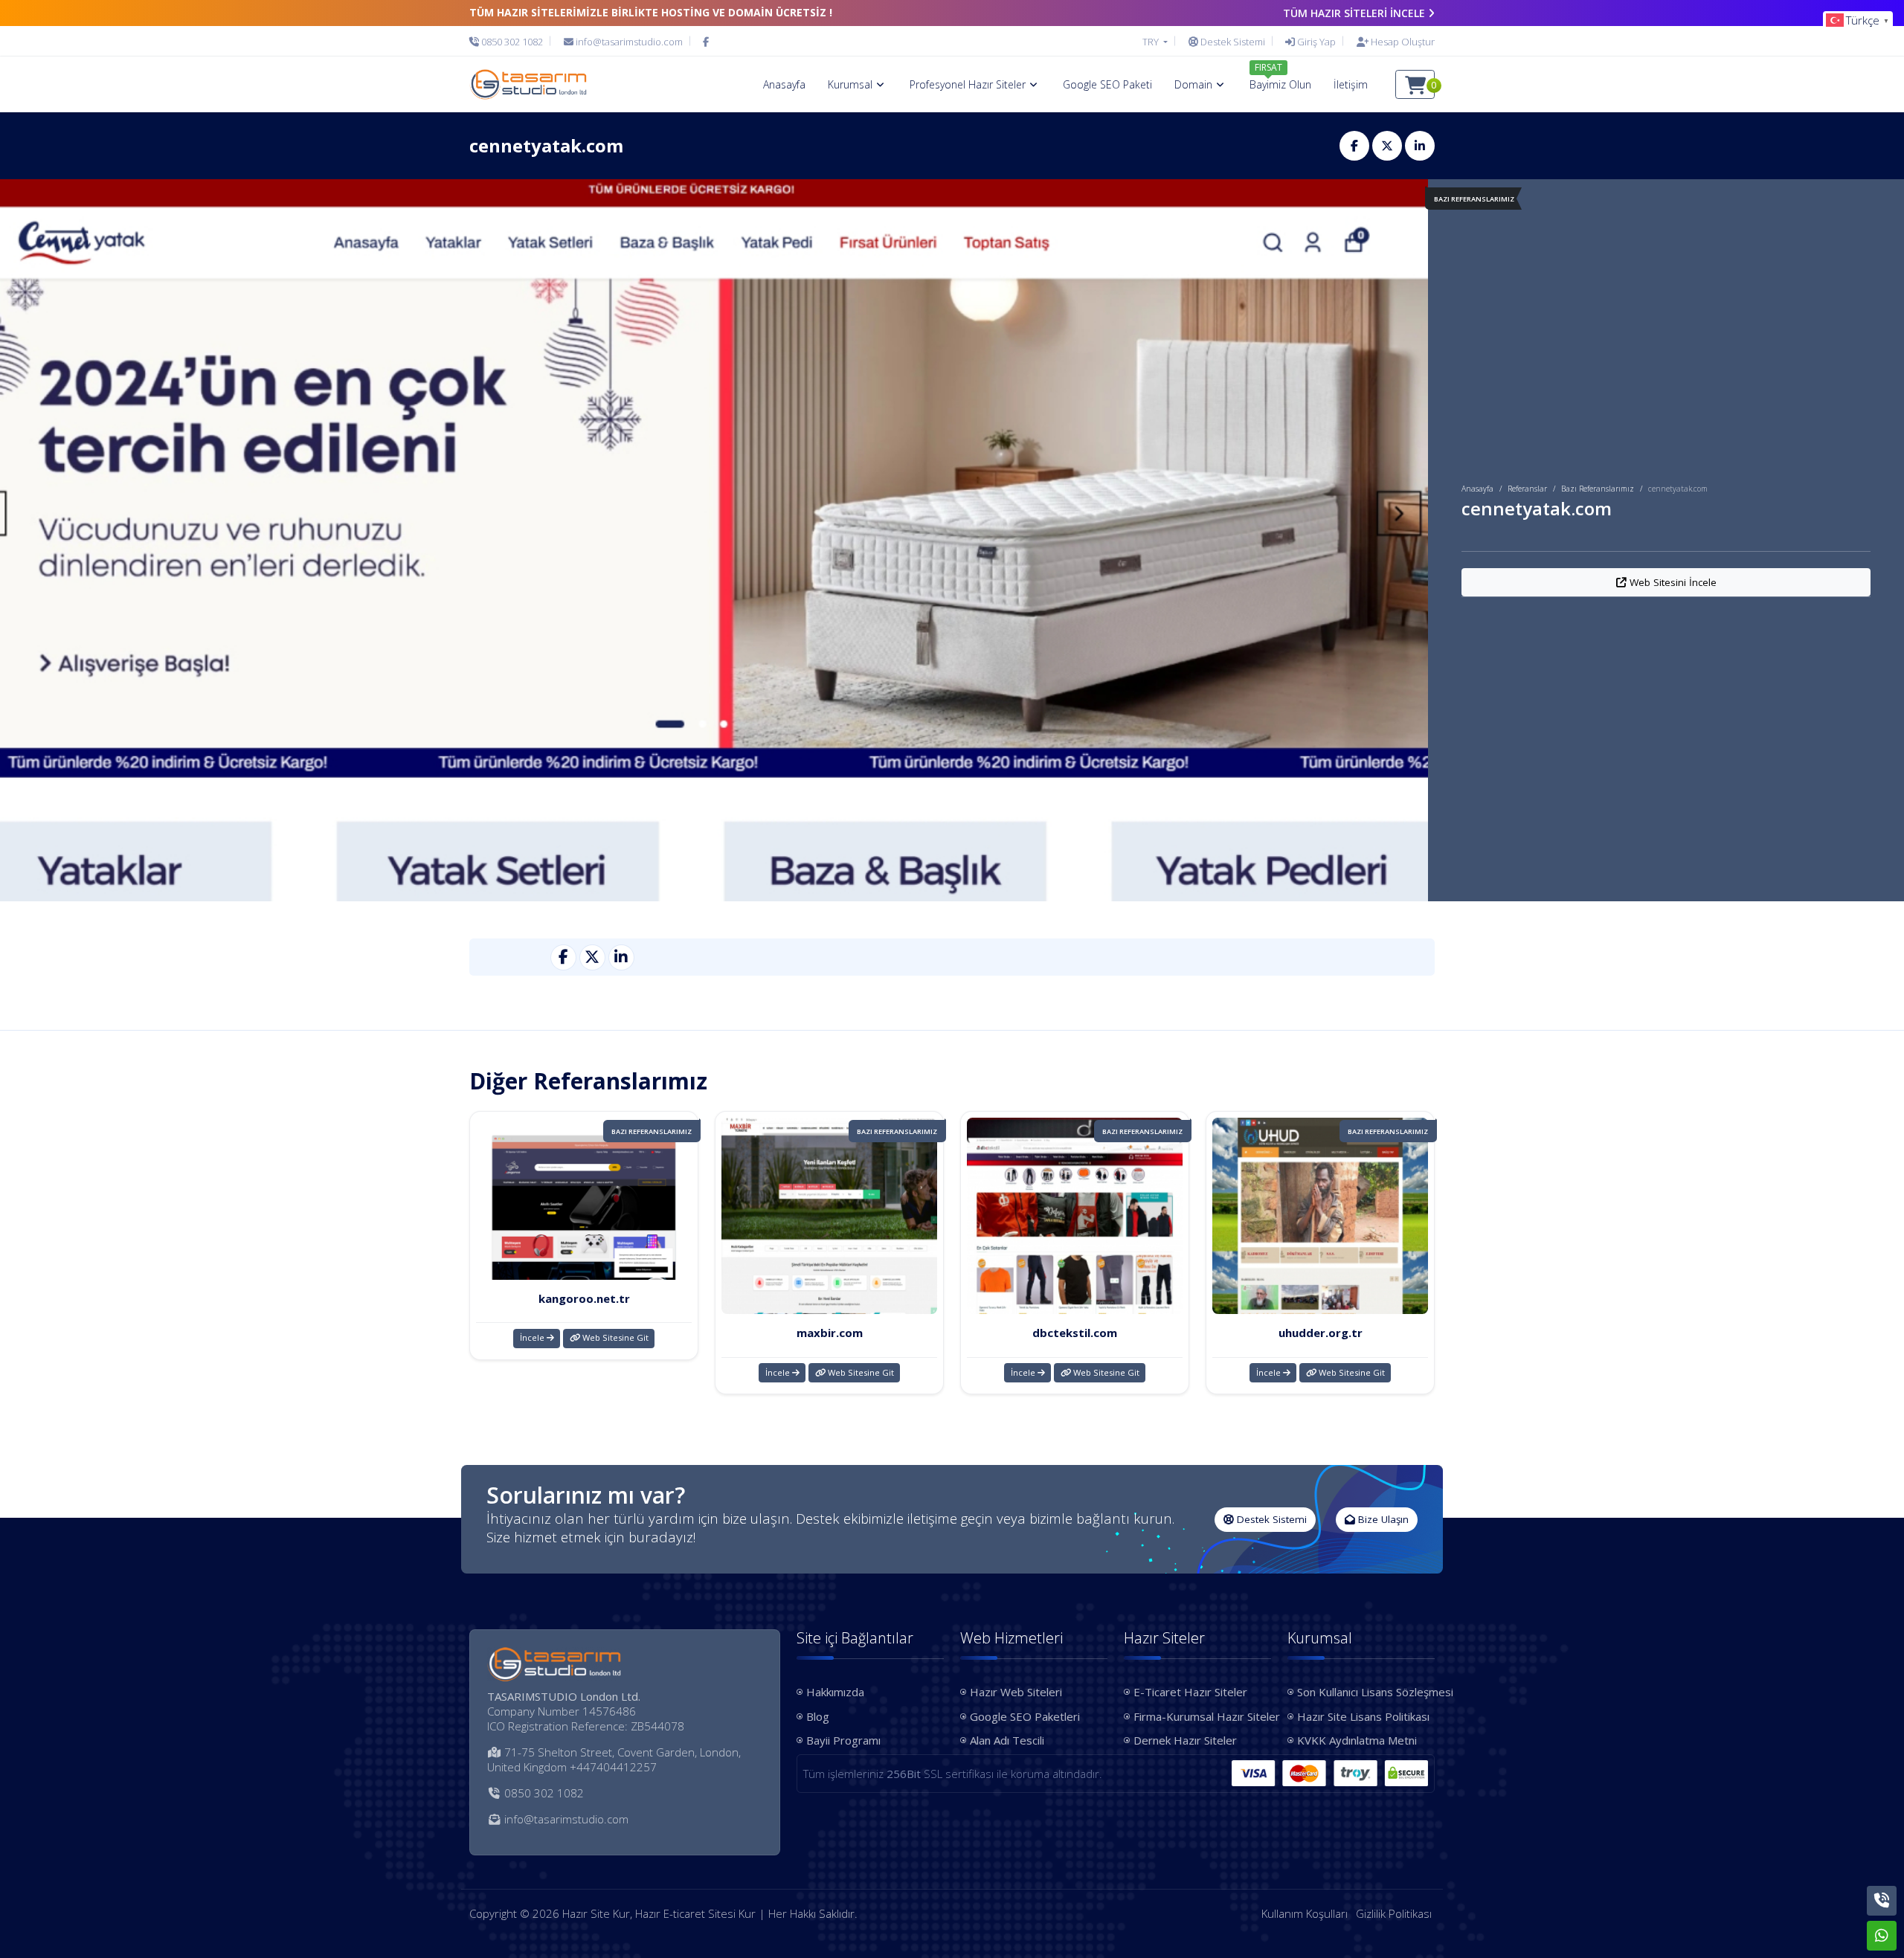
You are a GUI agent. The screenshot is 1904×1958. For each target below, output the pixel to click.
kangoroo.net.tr (584, 1298)
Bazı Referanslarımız (1598, 489)
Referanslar (1527, 489)
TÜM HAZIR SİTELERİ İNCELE (1354, 13)
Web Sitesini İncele (1672, 582)
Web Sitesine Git (614, 1337)
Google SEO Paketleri (1025, 1716)
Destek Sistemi (1270, 1519)
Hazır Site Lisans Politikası (1363, 1716)
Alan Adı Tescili (1007, 1740)
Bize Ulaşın (1382, 1519)
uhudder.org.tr (1321, 1333)
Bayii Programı (843, 1740)
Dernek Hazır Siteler (1185, 1740)
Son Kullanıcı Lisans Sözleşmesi (1366, 1692)
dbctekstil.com (1075, 1333)
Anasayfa (1477, 489)
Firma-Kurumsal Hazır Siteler (1202, 1716)
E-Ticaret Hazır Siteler (1190, 1692)
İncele (533, 1337)
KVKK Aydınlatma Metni (1357, 1740)
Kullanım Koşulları (1305, 1913)
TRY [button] (1152, 42)
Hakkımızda (835, 1692)
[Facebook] (706, 42)
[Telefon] (1882, 1901)
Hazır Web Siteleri (1016, 1692)
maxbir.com (830, 1333)
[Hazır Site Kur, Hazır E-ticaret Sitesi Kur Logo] (528, 84)
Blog (818, 1716)
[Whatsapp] (1882, 1936)
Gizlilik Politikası (1394, 1913)
